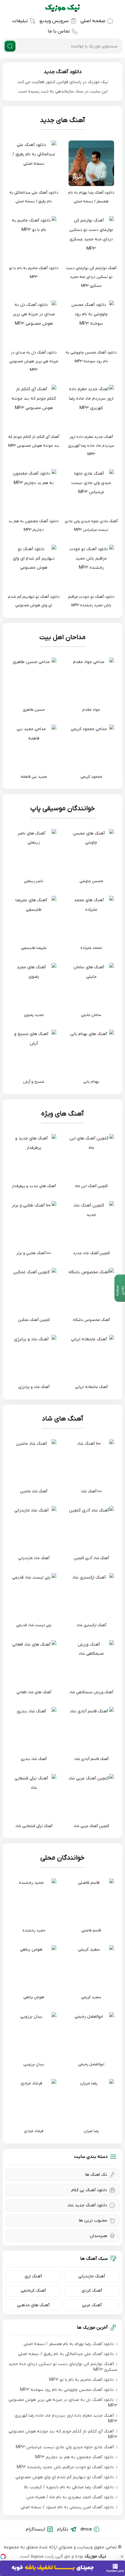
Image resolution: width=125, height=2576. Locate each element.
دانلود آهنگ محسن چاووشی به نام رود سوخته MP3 (67, 2390)
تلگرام (63, 2529)
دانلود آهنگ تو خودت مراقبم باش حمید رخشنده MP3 (65, 2467)
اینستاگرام (35, 2529)
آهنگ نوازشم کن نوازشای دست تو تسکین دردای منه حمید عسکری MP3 (63, 2367)
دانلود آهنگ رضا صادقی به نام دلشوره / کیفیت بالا (69, 2487)
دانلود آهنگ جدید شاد (87, 2205)
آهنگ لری (33, 2276)
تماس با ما (59, 31)
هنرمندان (98, 2236)
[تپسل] (3, 2557)
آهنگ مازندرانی (92, 2276)
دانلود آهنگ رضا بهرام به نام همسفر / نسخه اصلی (69, 2344)
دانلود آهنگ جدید (63, 72)
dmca (86, 2529)
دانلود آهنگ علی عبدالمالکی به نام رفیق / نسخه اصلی (66, 2354)
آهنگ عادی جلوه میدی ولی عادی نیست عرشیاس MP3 (65, 2447)
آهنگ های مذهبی (33, 2305)
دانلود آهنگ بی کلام (89, 2190)
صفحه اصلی (93, 21)
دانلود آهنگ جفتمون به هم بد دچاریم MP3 (74, 2457)
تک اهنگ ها (96, 2175)
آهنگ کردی (92, 2291)
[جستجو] (10, 46)
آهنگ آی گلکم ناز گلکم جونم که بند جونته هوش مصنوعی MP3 (63, 2434)
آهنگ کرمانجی (33, 2291)
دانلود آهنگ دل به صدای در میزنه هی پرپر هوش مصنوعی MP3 (63, 2403)
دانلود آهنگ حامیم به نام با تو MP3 (81, 2380)
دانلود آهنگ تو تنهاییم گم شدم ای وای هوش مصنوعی (65, 2477)
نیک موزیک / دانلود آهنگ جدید (62, 8)
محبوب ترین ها (93, 2221)
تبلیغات (20, 21)
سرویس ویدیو (54, 21)
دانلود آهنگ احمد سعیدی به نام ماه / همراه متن (70, 2497)
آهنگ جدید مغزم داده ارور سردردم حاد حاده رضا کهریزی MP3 (66, 2419)
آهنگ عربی (92, 2305)
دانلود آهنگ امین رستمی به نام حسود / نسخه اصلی (67, 2507)
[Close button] (122, 2557)
